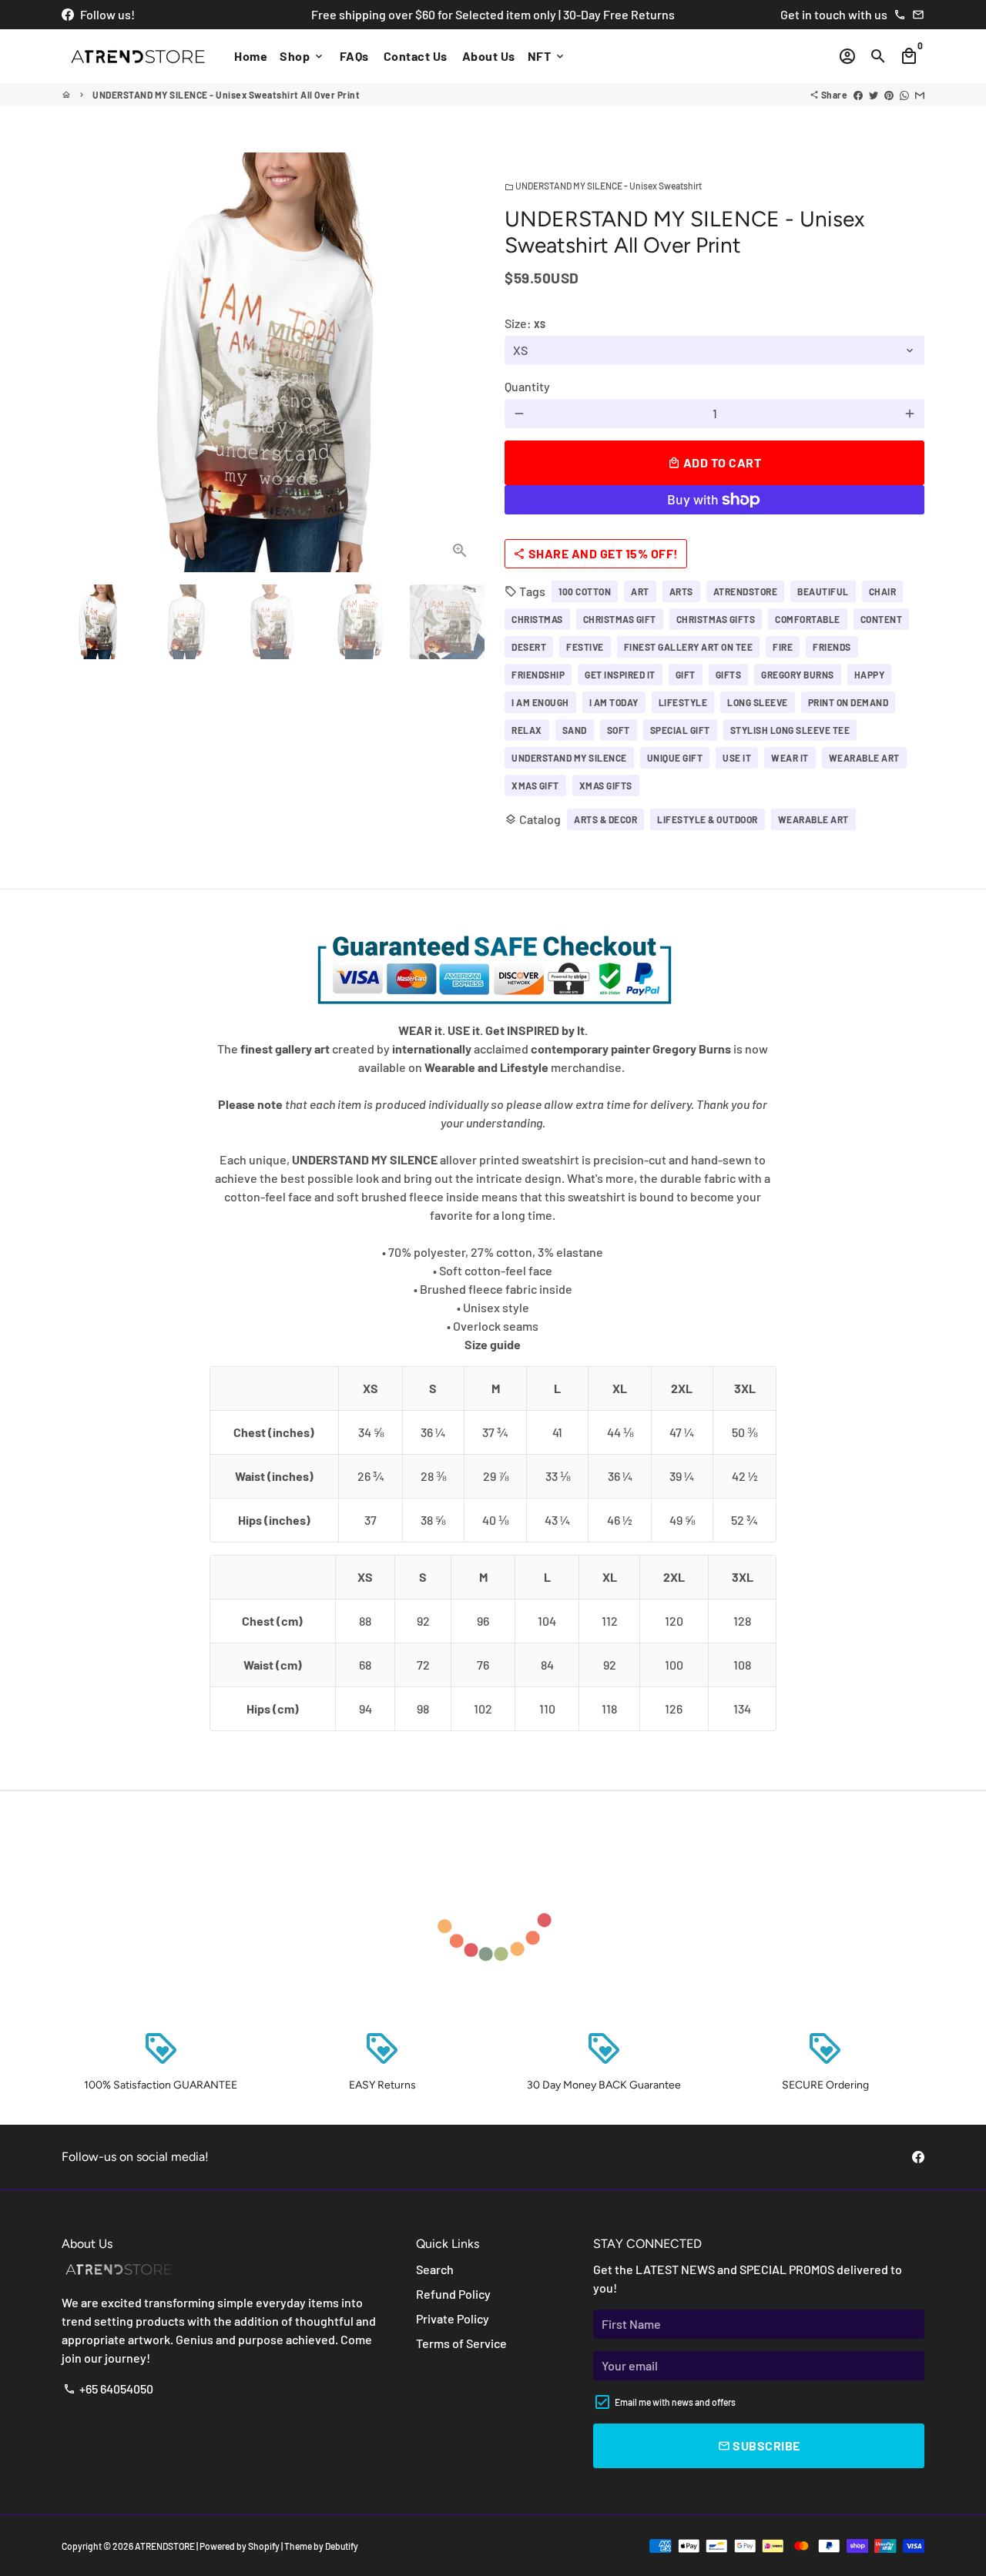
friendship (538, 675)
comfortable (808, 619)
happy (870, 675)
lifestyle (683, 702)
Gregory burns (798, 675)
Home (251, 56)
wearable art (864, 758)
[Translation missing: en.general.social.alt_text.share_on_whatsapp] (904, 95)
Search (435, 2269)
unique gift (675, 758)
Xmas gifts (606, 786)
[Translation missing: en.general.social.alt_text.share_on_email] (920, 95)
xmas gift (535, 786)
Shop (302, 56)
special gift (680, 730)
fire (783, 647)
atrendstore (746, 591)
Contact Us (416, 56)
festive (585, 647)
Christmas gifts (716, 619)
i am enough (540, 702)
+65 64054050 (108, 2388)
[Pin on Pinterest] (889, 95)
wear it (790, 758)
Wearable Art (813, 819)
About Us (489, 56)
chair (883, 591)
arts (681, 591)
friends (832, 647)
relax (527, 730)
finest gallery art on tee (689, 647)
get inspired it (620, 675)
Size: (525, 323)
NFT (547, 56)
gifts (729, 675)
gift (686, 675)
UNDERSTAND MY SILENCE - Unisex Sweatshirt (603, 186)
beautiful (823, 591)
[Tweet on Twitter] (874, 95)
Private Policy (453, 2318)
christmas (537, 619)
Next (461, 363)
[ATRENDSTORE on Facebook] (68, 14)
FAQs (354, 56)
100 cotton (585, 591)
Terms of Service (461, 2343)
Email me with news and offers (675, 2402)
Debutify (342, 2546)
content (882, 619)
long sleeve (758, 702)
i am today (614, 702)
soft (619, 730)
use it (737, 758)
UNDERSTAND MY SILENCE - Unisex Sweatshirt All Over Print (226, 95)
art (640, 591)
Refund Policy (453, 2294)
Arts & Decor (605, 819)
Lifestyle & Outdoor (708, 819)
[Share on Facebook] (858, 95)
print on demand (848, 702)
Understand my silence (569, 758)
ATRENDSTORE (165, 2546)
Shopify (264, 2546)
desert (529, 647)
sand (575, 730)
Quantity (527, 386)
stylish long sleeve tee (790, 730)
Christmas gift (620, 619)
